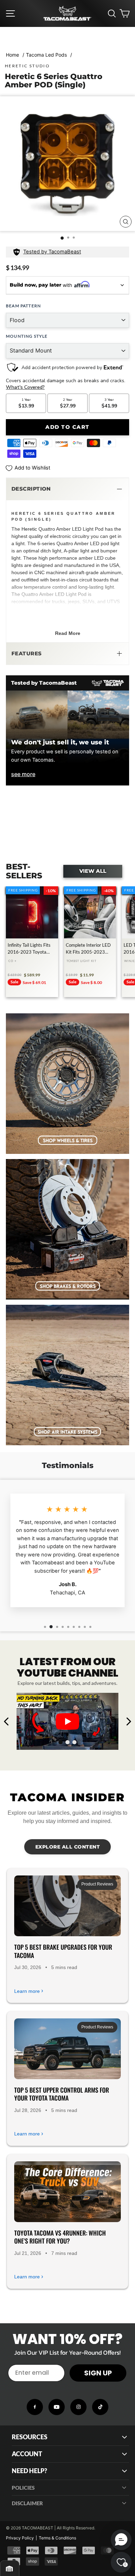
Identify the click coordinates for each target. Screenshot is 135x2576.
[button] (67, 489)
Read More (68, 633)
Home (12, 55)
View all (93, 871)
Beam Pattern (23, 306)
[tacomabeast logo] (67, 13)
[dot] (61, 1742)
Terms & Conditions (57, 2538)
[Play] (67, 1721)
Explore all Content (68, 1847)
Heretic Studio (27, 66)
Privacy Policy (20, 2538)
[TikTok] (100, 2407)
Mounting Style (27, 336)
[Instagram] (78, 2407)
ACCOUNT (27, 2454)
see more (23, 774)
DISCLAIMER (27, 2503)
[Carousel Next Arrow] (128, 1721)
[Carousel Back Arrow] (7, 1721)
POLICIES (23, 2488)
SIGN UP (98, 2373)
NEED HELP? (29, 2471)
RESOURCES (30, 2437)
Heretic (29, 529)
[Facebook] (35, 2407)
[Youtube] (57, 2407)
